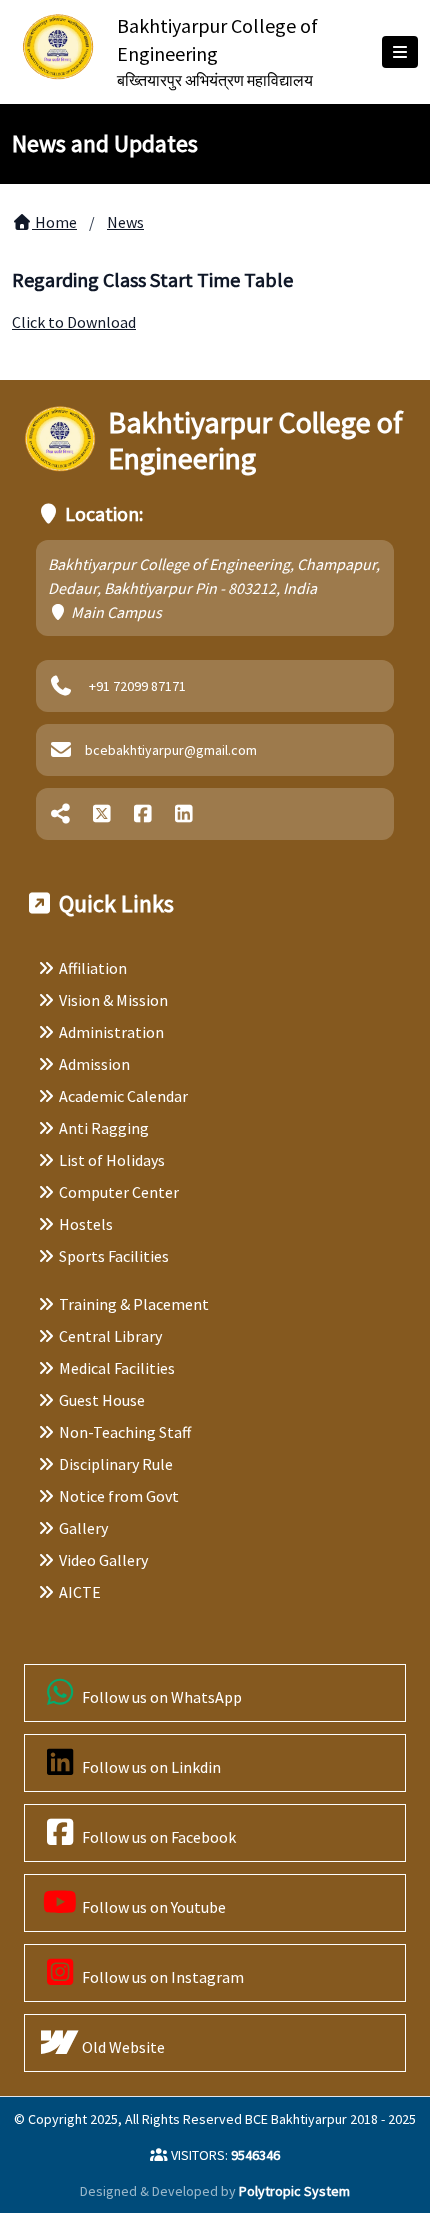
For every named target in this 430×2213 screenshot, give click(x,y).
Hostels (86, 1224)
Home (54, 222)
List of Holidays (112, 1160)
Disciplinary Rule (116, 1464)
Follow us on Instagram (161, 1977)
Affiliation (93, 968)
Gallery (83, 1528)
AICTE (80, 1592)
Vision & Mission (113, 1000)
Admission (94, 1064)
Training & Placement (134, 1304)
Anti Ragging (104, 1128)
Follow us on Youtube (152, 1907)
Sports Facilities (114, 1256)
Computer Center (119, 1192)
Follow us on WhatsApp (160, 1697)
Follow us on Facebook (157, 1837)
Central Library (110, 1336)
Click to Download (74, 322)
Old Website (122, 2047)
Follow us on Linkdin (150, 1767)
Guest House (102, 1400)
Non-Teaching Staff (125, 1432)
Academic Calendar (123, 1096)
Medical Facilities (117, 1368)
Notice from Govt (119, 1496)
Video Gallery (103, 1560)
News (125, 222)
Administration (111, 1032)
